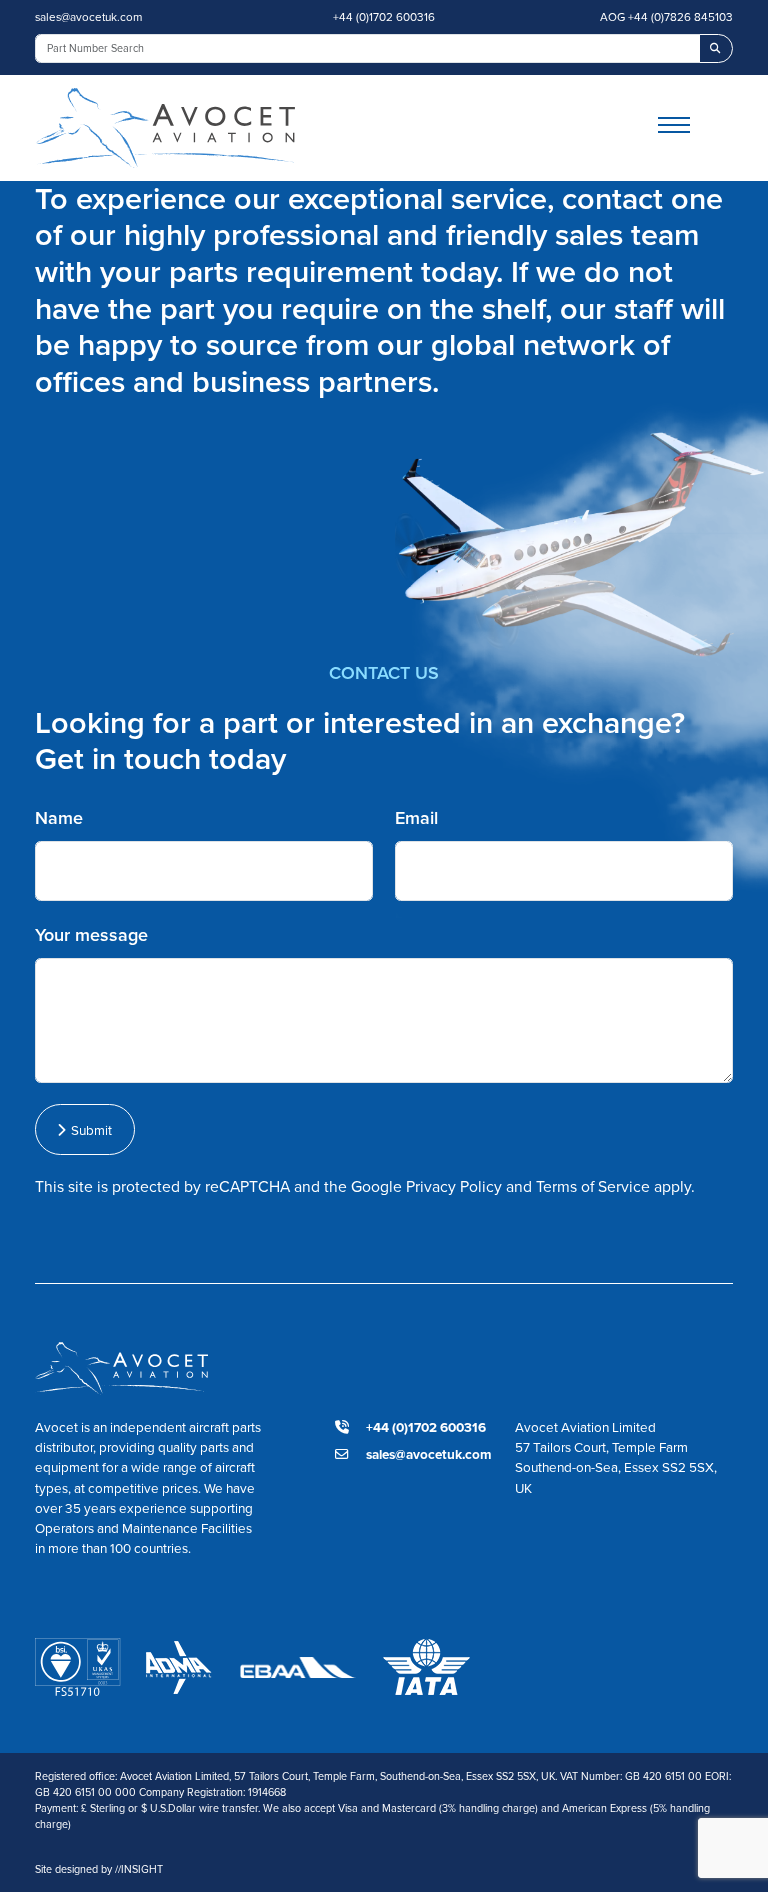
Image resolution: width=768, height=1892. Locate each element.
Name (59, 818)
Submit (88, 1130)
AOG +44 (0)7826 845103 (666, 17)
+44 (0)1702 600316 (384, 17)
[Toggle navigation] (695, 127)
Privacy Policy (454, 1186)
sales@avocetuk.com (88, 17)
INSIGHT (139, 1869)
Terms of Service (593, 1186)
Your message (91, 935)
